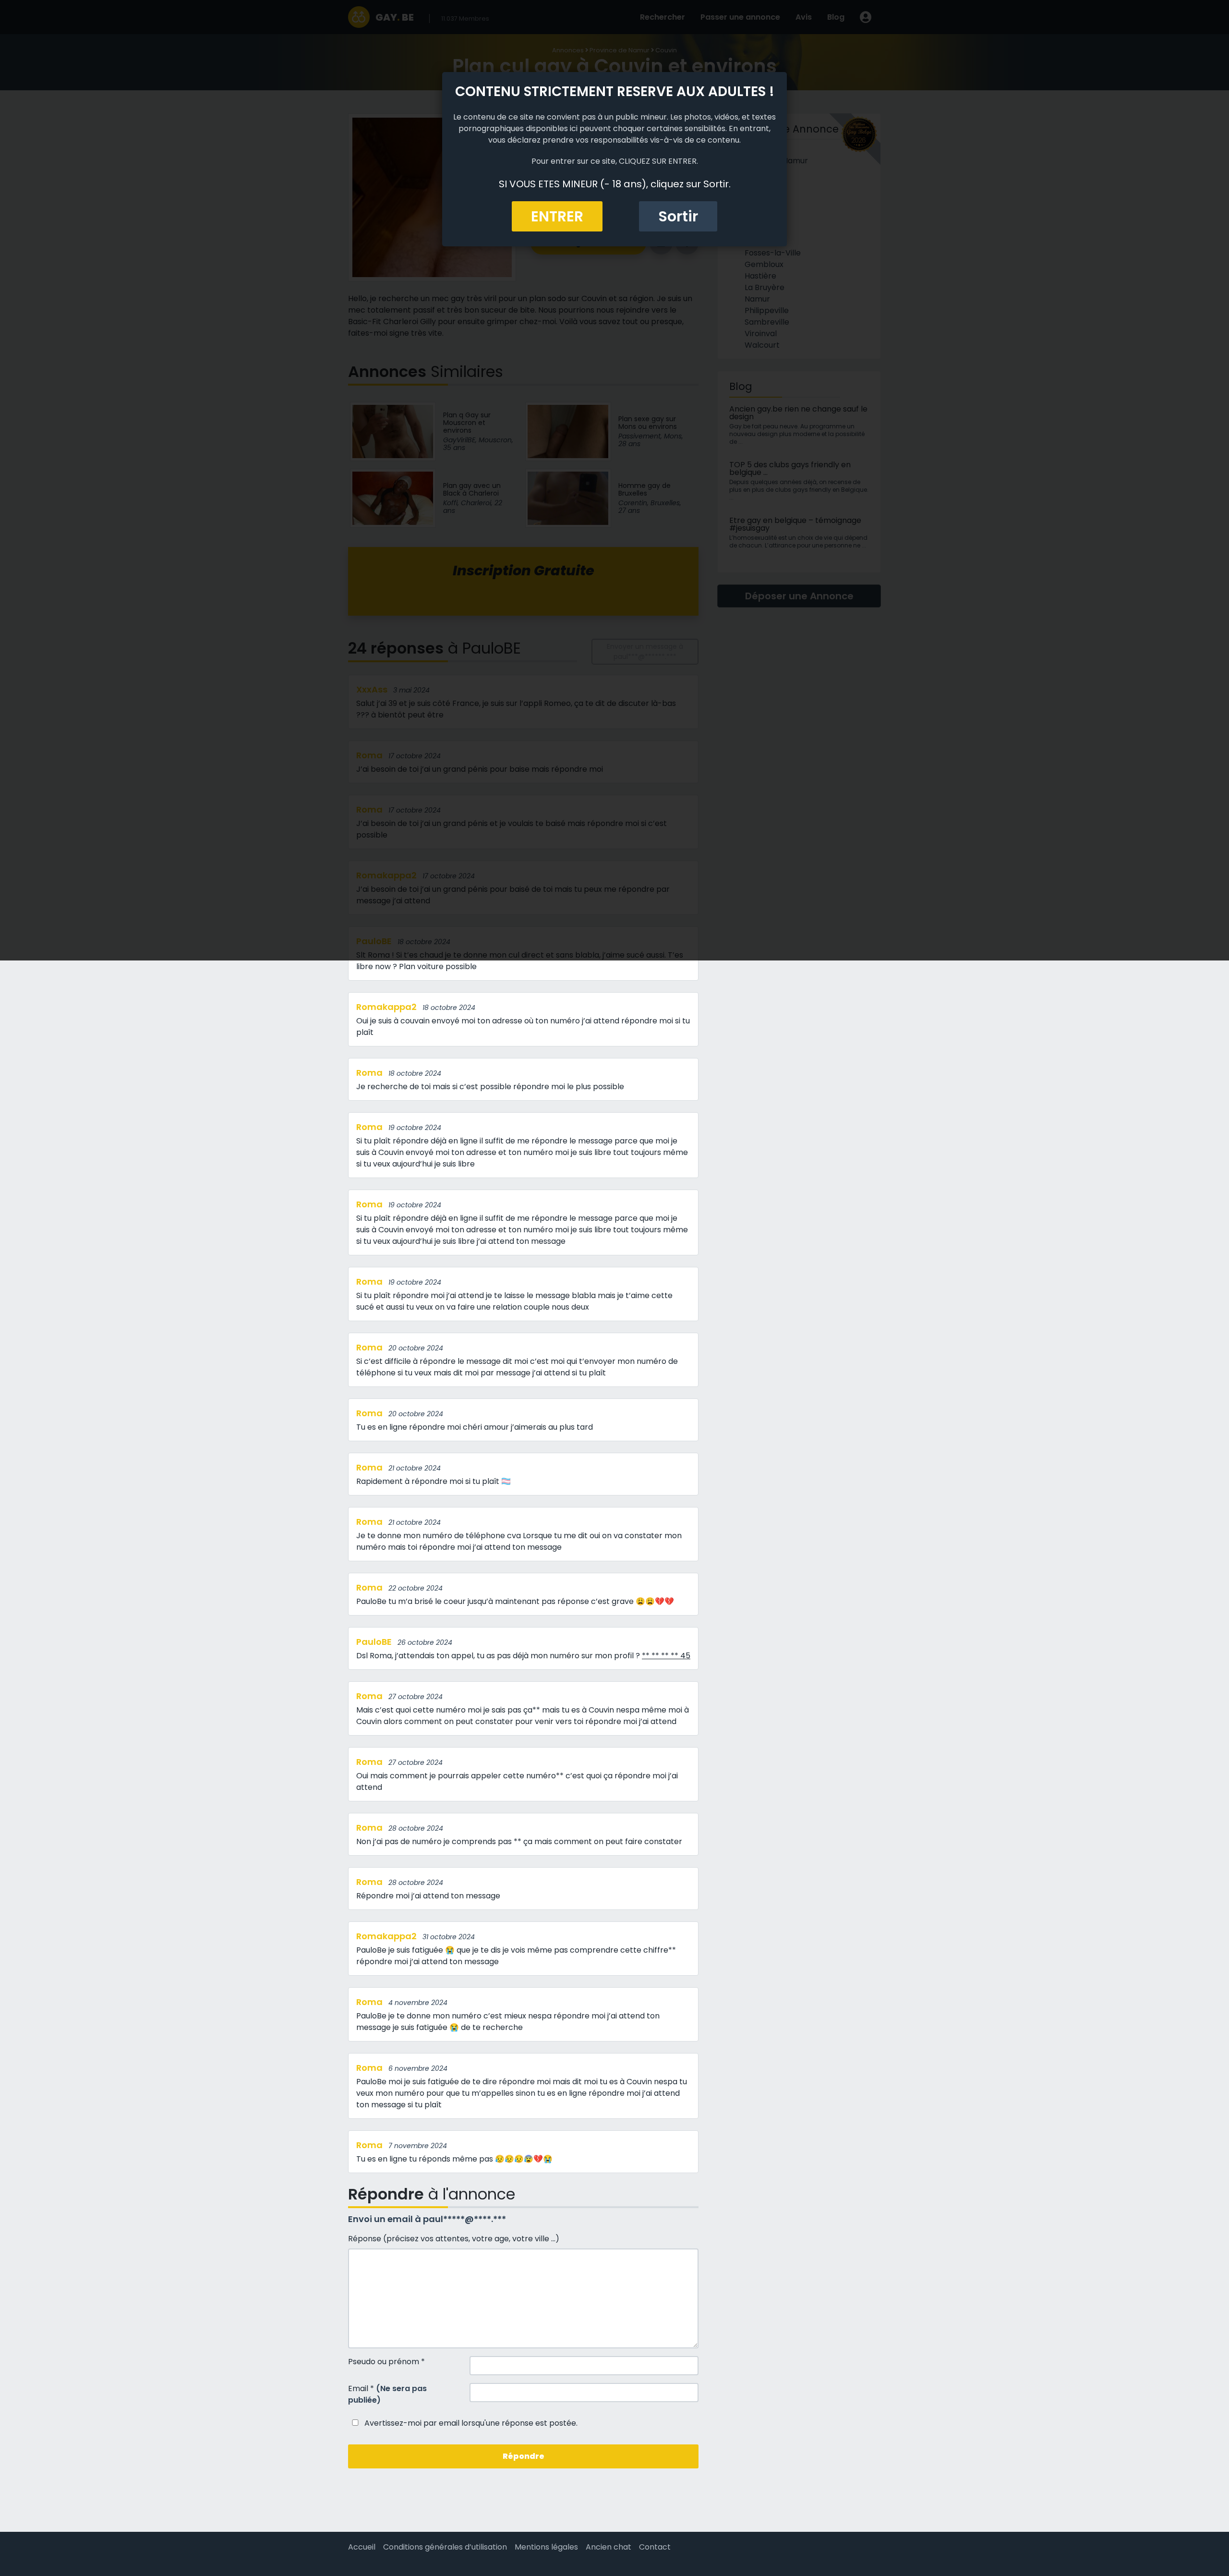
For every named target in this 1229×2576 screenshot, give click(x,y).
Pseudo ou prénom (386, 2362)
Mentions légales (546, 2547)
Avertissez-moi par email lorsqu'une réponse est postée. (470, 2423)
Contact (655, 2547)
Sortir (678, 216)
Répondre (524, 2456)
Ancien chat (608, 2547)
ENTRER (557, 216)
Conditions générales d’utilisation (445, 2547)
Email (387, 2394)
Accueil (362, 2547)
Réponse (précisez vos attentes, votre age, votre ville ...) (454, 2239)
